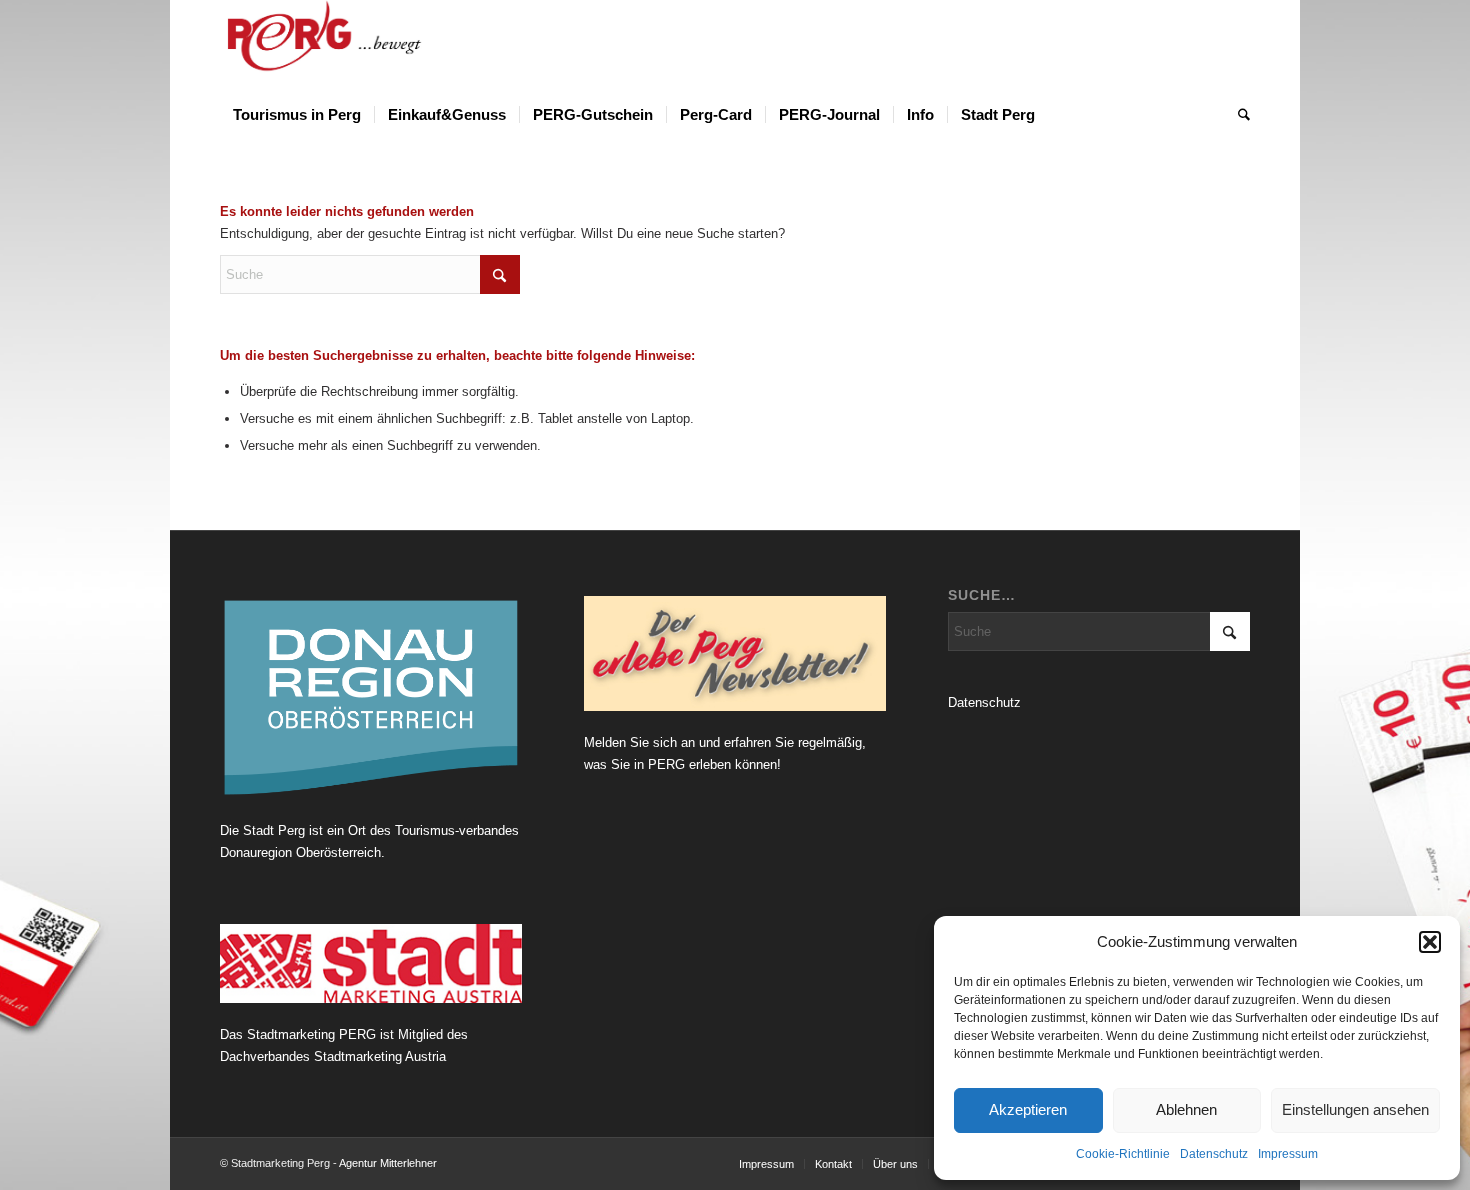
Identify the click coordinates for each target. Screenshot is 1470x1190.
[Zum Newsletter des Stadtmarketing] (735, 654)
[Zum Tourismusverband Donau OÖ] (371, 697)
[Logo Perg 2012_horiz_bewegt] (356, 45)
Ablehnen (1186, 1109)
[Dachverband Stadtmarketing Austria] (371, 963)
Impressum (1288, 1154)
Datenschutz (1214, 1154)
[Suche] (1237, 115)
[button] (1430, 942)
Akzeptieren (1028, 1109)
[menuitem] (297, 115)
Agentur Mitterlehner (388, 1163)
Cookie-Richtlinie (1123, 1154)
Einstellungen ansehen (1355, 1109)
